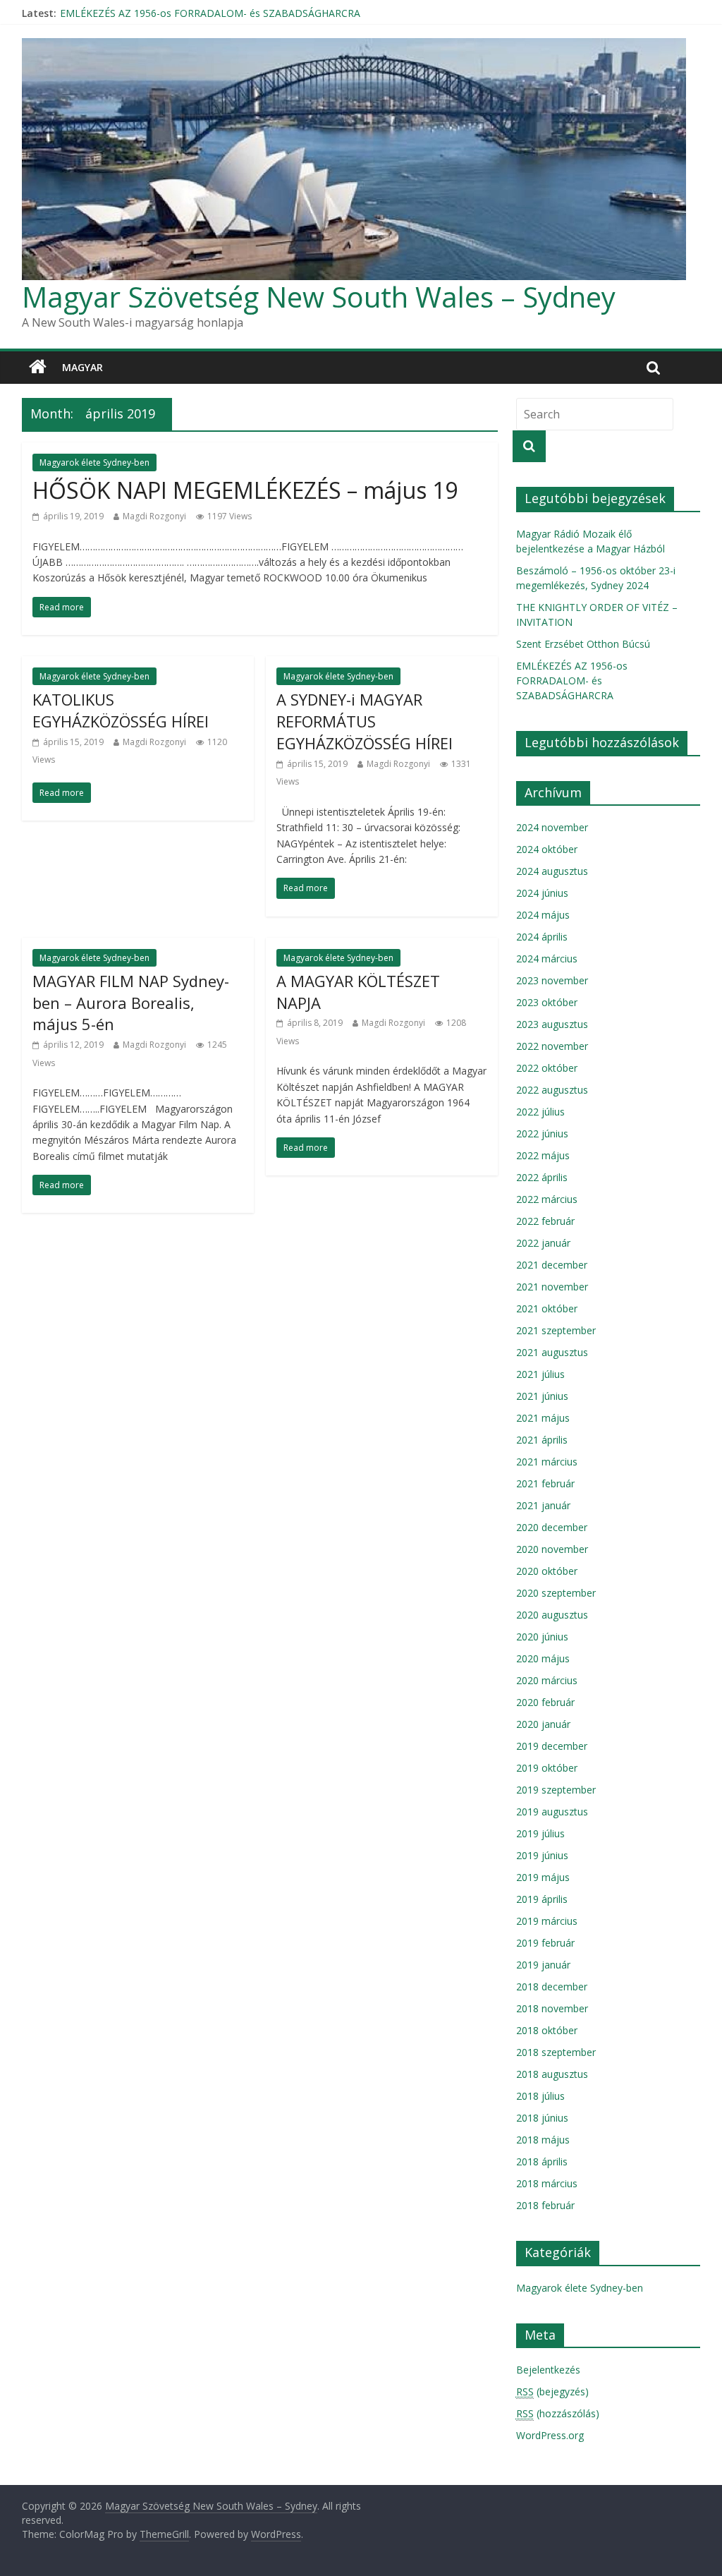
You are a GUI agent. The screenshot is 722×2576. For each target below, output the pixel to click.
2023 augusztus (552, 1024)
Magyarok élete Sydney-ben (94, 462)
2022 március (547, 1199)
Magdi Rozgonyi (154, 516)
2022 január (543, 1243)
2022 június (542, 1133)
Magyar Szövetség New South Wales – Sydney (319, 297)
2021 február (545, 1483)
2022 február (545, 1221)
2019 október (547, 1768)
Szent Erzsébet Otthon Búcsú (127, 13)
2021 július (540, 1374)
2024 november (552, 827)
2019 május (543, 1877)
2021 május (543, 1418)
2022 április (542, 1177)
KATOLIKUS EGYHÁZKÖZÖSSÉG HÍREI (121, 710)
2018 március (547, 2183)
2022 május (543, 1155)
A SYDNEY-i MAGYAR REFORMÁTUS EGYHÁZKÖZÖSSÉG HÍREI (365, 721)
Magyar (82, 367)
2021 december (552, 1265)
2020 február (545, 1702)
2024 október (547, 849)
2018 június (542, 2118)
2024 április (542, 937)
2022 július (540, 1112)
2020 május (543, 1658)
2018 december (552, 1987)
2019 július (540, 1833)
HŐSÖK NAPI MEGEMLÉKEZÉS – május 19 (245, 490)
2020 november (552, 1549)
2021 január (543, 1505)
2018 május (543, 2140)
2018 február (545, 2205)
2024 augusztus (552, 871)
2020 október (547, 1571)
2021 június (542, 1396)
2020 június (542, 1637)
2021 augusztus (552, 1352)
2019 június (542, 1855)
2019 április (542, 1899)
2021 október (547, 1308)
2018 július (540, 2096)
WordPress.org (550, 2435)
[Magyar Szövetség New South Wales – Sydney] (38, 368)
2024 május (543, 915)
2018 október (547, 2030)
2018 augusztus (552, 2074)
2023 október (547, 1002)
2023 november (552, 980)
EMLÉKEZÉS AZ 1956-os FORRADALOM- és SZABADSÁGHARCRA (572, 681)
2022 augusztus (552, 1090)
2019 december (552, 1746)
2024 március (547, 959)
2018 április (542, 2161)
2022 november (552, 1046)
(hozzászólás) (558, 2413)
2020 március (547, 1680)
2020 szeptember (556, 1593)
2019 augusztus (552, 1812)
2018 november (552, 2008)
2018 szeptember (556, 2052)
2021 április (542, 1440)
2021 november (552, 1287)
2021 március (547, 1462)
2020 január (543, 1724)
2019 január (543, 1965)
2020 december (552, 1527)
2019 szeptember (556, 1790)
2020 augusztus (552, 1615)
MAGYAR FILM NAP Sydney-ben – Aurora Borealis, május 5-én (131, 1003)
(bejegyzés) (552, 2391)
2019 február (545, 1943)
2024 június (542, 893)
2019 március (547, 1921)
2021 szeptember (556, 1330)
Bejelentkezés (548, 2370)
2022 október (547, 1068)
